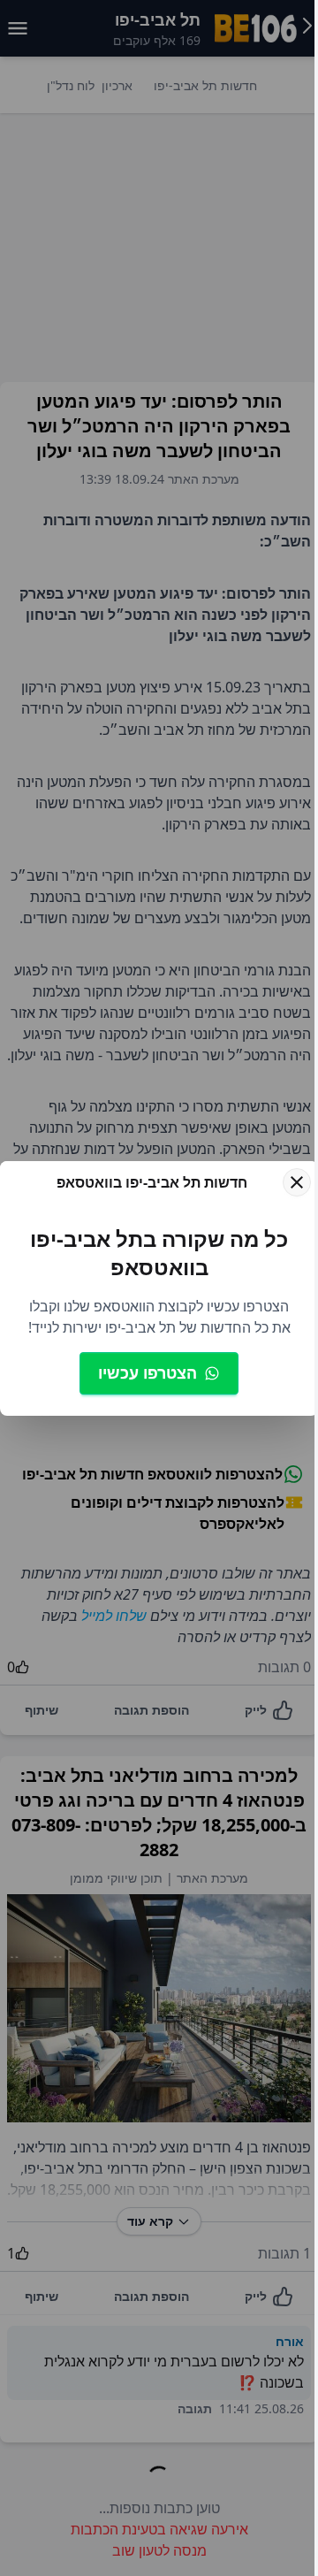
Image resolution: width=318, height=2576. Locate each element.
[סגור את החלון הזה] (297, 1182)
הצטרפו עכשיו (148, 1372)
